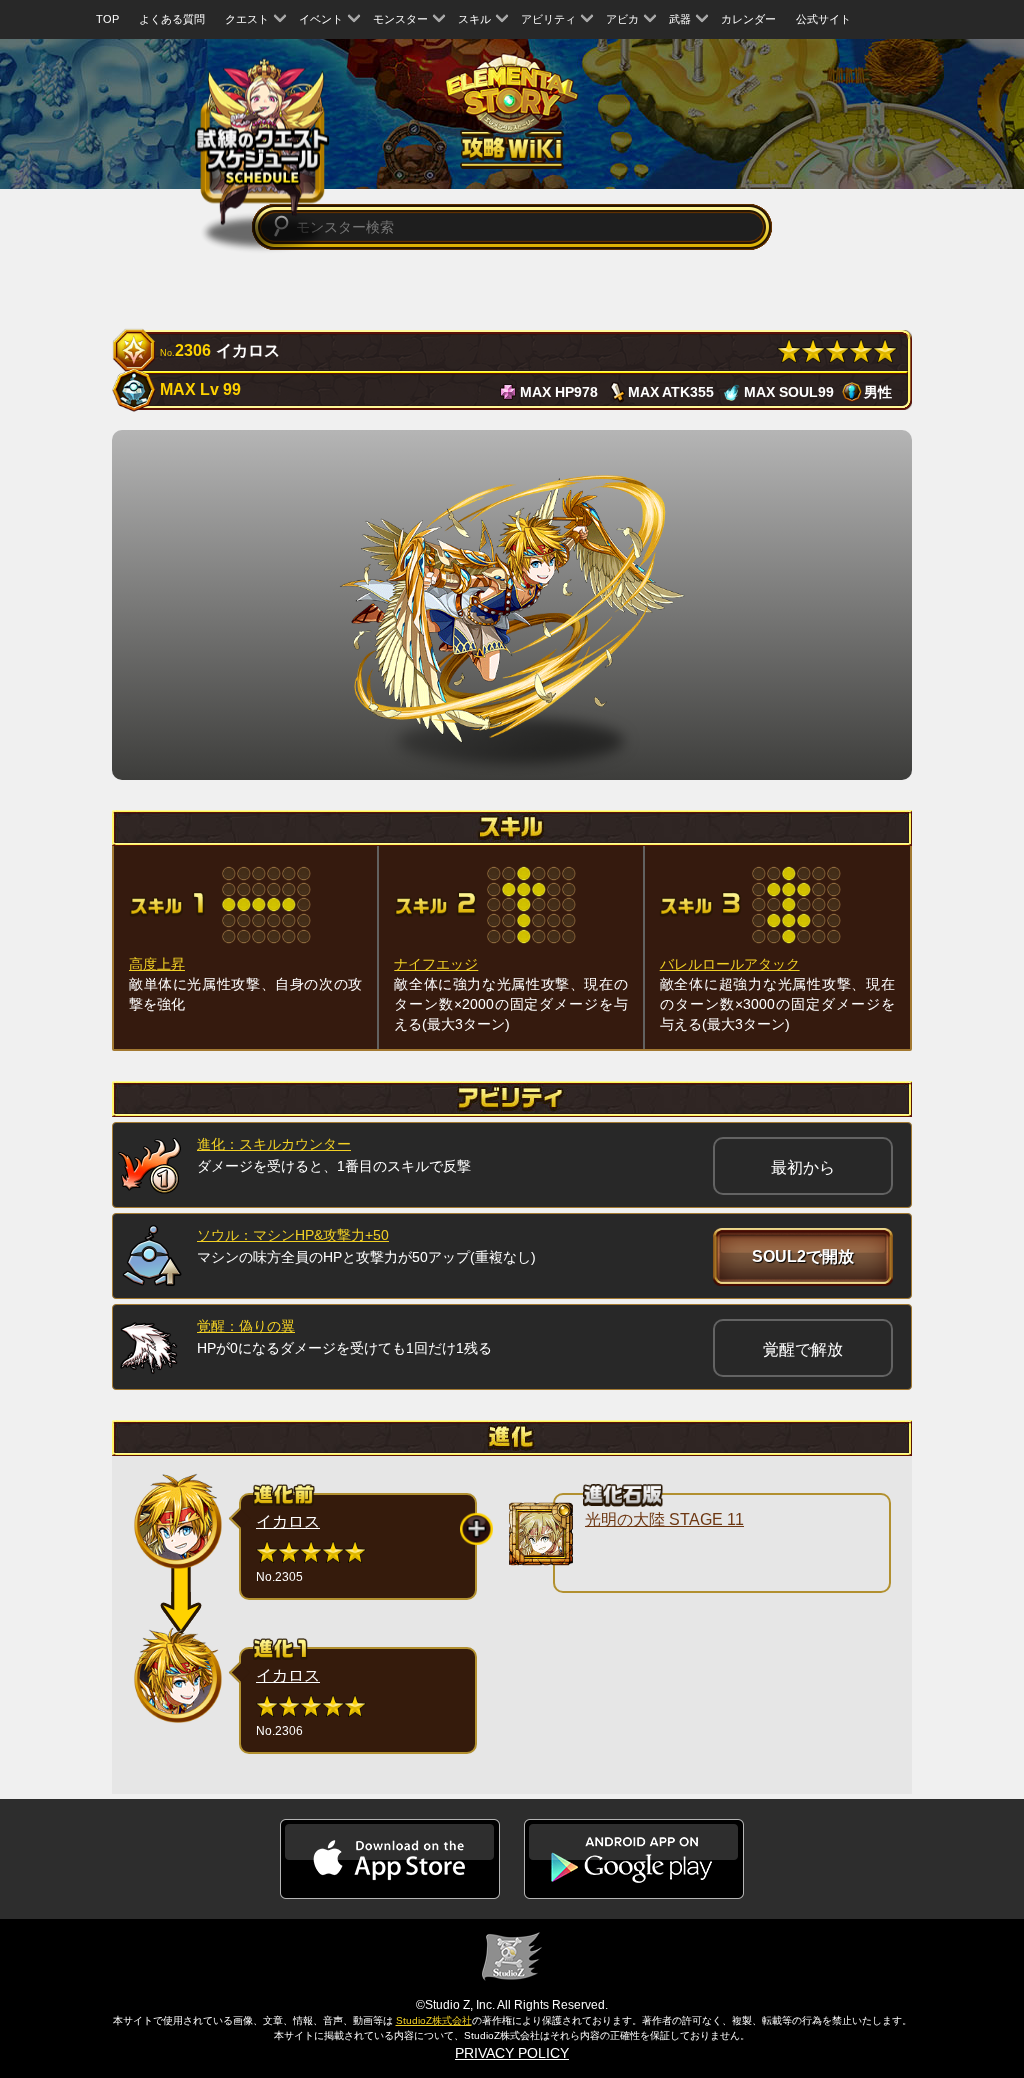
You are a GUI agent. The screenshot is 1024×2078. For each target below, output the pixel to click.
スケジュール (262, 141)
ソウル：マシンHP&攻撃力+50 (293, 1235)
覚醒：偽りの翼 (246, 1326)
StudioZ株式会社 (434, 2020)
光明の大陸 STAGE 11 (664, 1519)
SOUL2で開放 (803, 1256)
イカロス (288, 1521)
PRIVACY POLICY (512, 2053)
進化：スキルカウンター (274, 1144)
